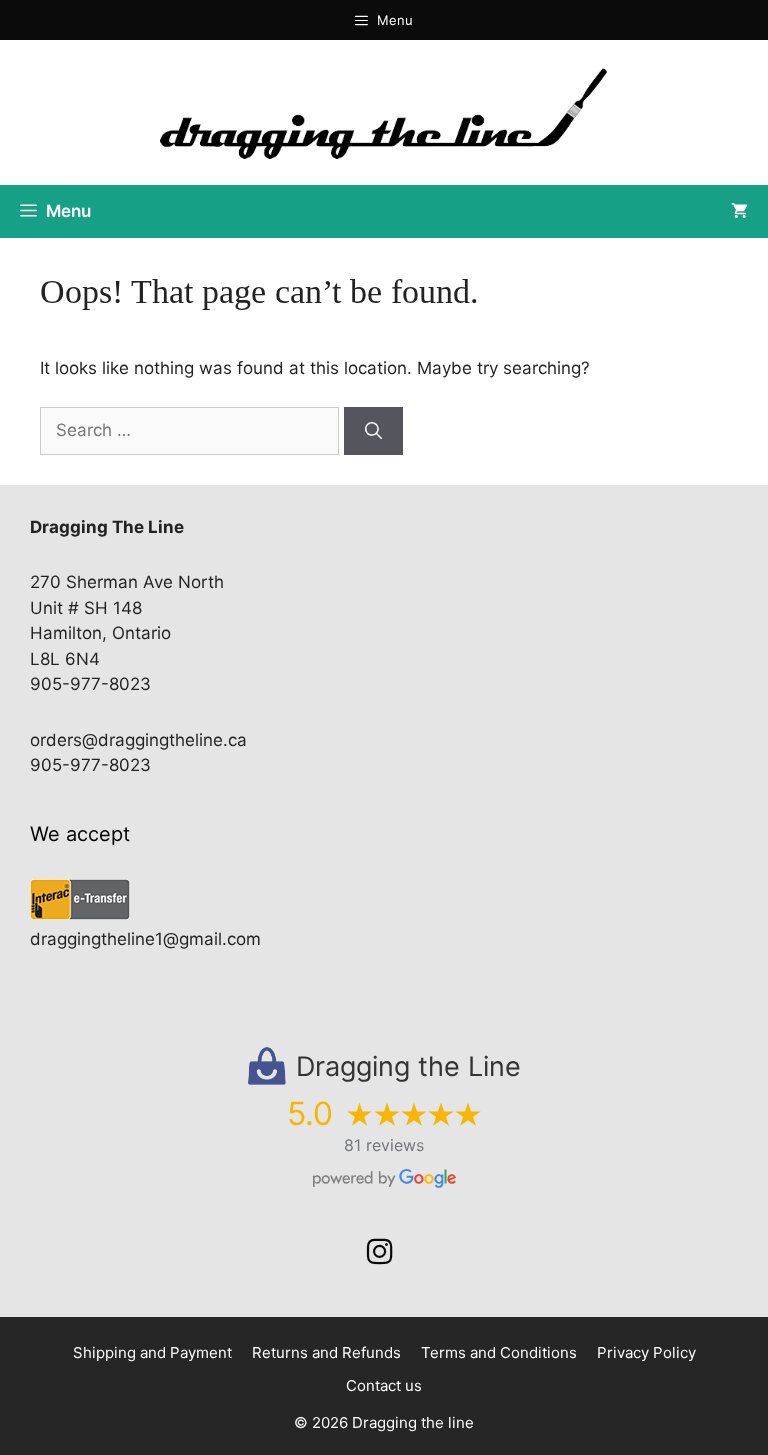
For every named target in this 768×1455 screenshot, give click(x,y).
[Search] (373, 431)
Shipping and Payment (152, 1352)
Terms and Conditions (499, 1352)
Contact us (384, 1385)
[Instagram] (380, 1252)
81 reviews (384, 1145)
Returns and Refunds (326, 1352)
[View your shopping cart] (739, 211)
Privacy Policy (646, 1352)
